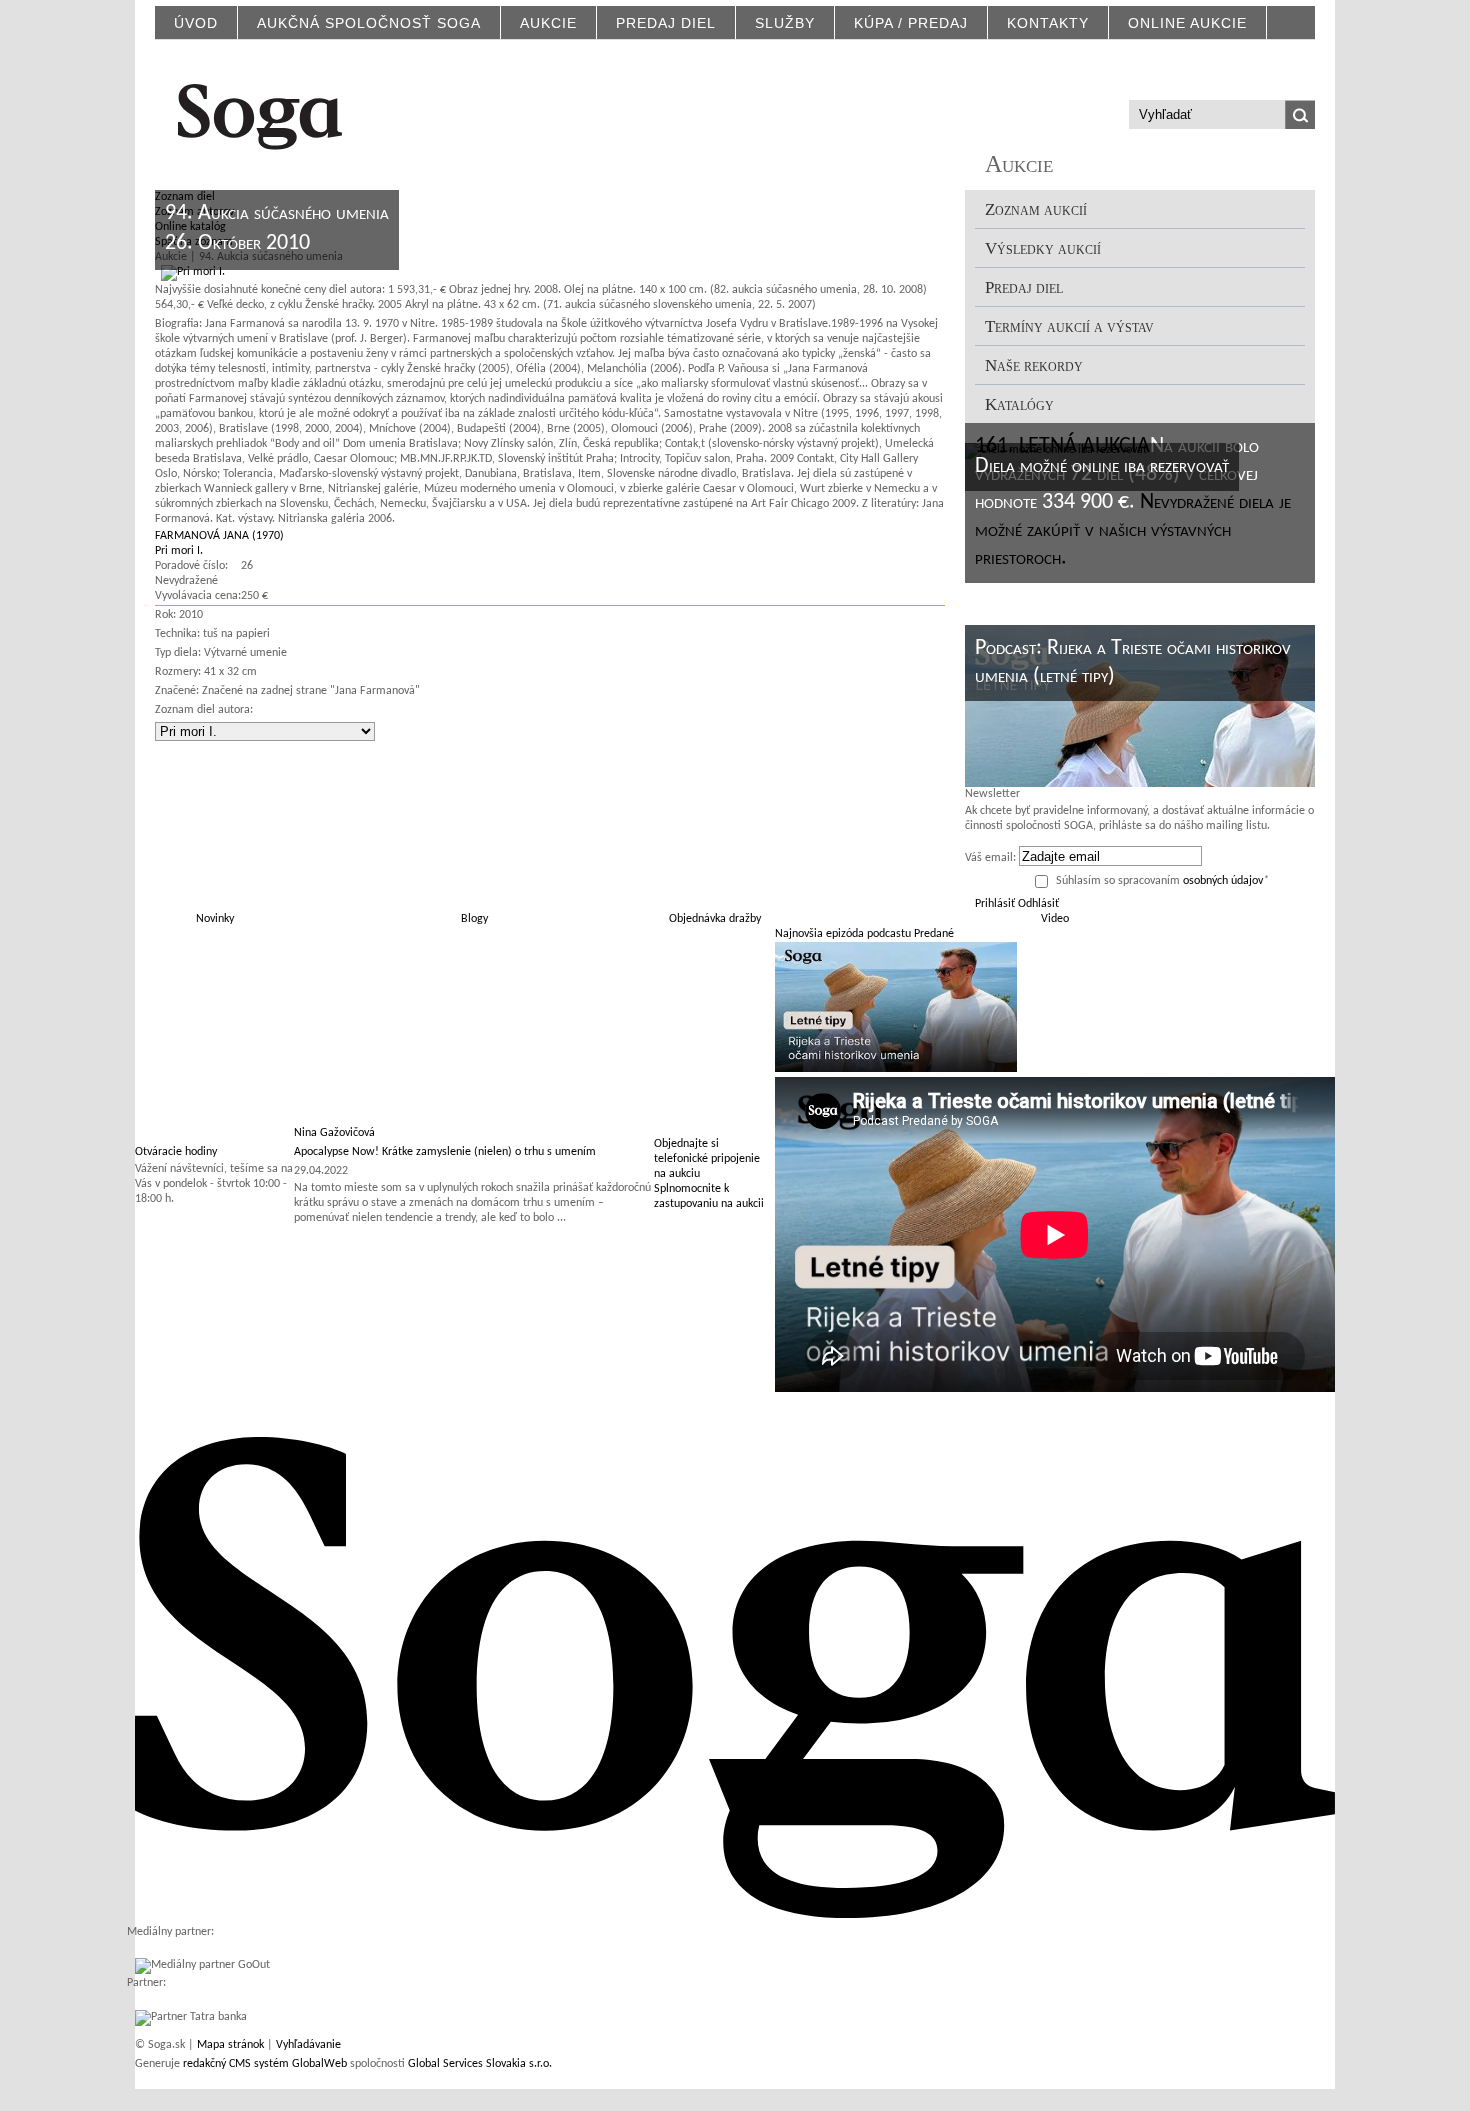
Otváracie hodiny (176, 1152)
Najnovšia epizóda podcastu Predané (864, 934)
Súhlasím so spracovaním (1162, 881)
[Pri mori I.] (190, 272)
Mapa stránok (230, 2045)
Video (1055, 919)
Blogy (474, 919)
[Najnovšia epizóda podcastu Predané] (896, 1069)
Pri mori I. (179, 551)
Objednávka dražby (715, 919)
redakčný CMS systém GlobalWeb (265, 2064)
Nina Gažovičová (334, 1133)
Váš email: (990, 858)
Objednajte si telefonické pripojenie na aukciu (707, 1159)
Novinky (215, 919)
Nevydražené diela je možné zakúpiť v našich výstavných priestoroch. (1133, 530)
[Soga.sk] (260, 113)
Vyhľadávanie (308, 2045)
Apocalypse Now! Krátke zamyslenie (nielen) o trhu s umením (445, 1152)
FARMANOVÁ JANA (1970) (219, 536)
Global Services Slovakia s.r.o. (480, 2064)
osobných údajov (1223, 881)
